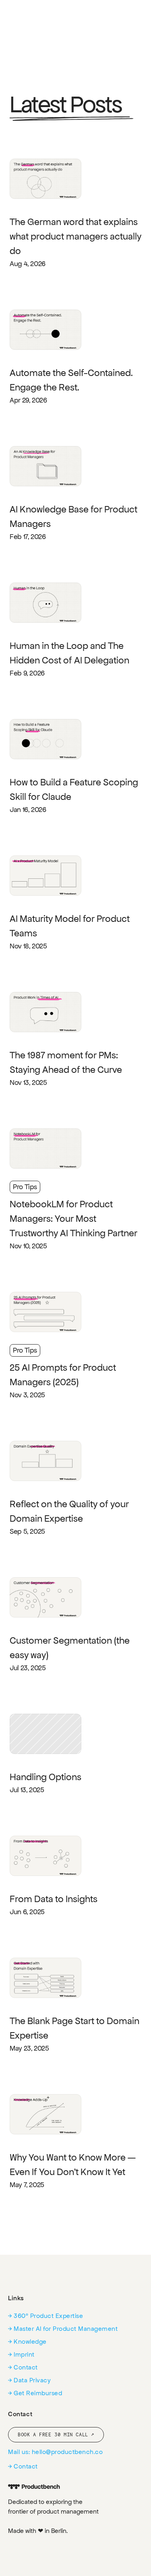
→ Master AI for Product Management (63, 2329)
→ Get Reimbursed (35, 2393)
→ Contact (23, 2367)
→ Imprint (21, 2354)
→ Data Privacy (29, 2380)
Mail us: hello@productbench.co (55, 2452)
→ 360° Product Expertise (46, 2316)
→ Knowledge (27, 2342)
